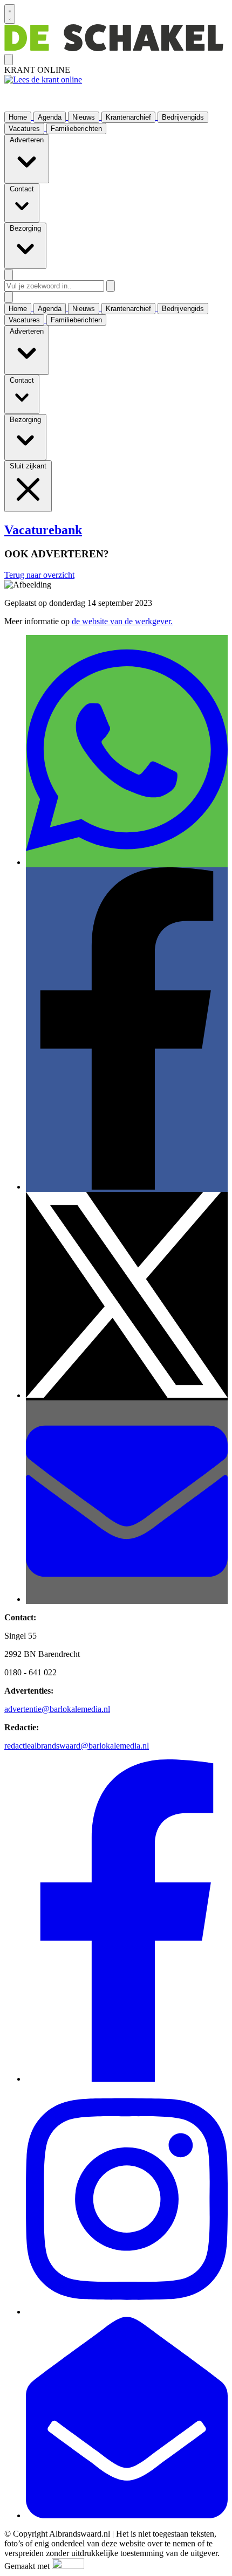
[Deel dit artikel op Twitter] (127, 1395)
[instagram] (127, 2312)
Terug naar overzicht (39, 575)
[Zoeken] (111, 286)
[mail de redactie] (127, 2515)
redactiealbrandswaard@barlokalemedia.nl (77, 1746)
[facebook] (127, 2079)
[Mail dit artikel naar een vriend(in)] (127, 1599)
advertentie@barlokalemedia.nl (57, 1709)
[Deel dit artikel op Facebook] (127, 1187)
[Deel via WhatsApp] (127, 862)
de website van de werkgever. (122, 621)
